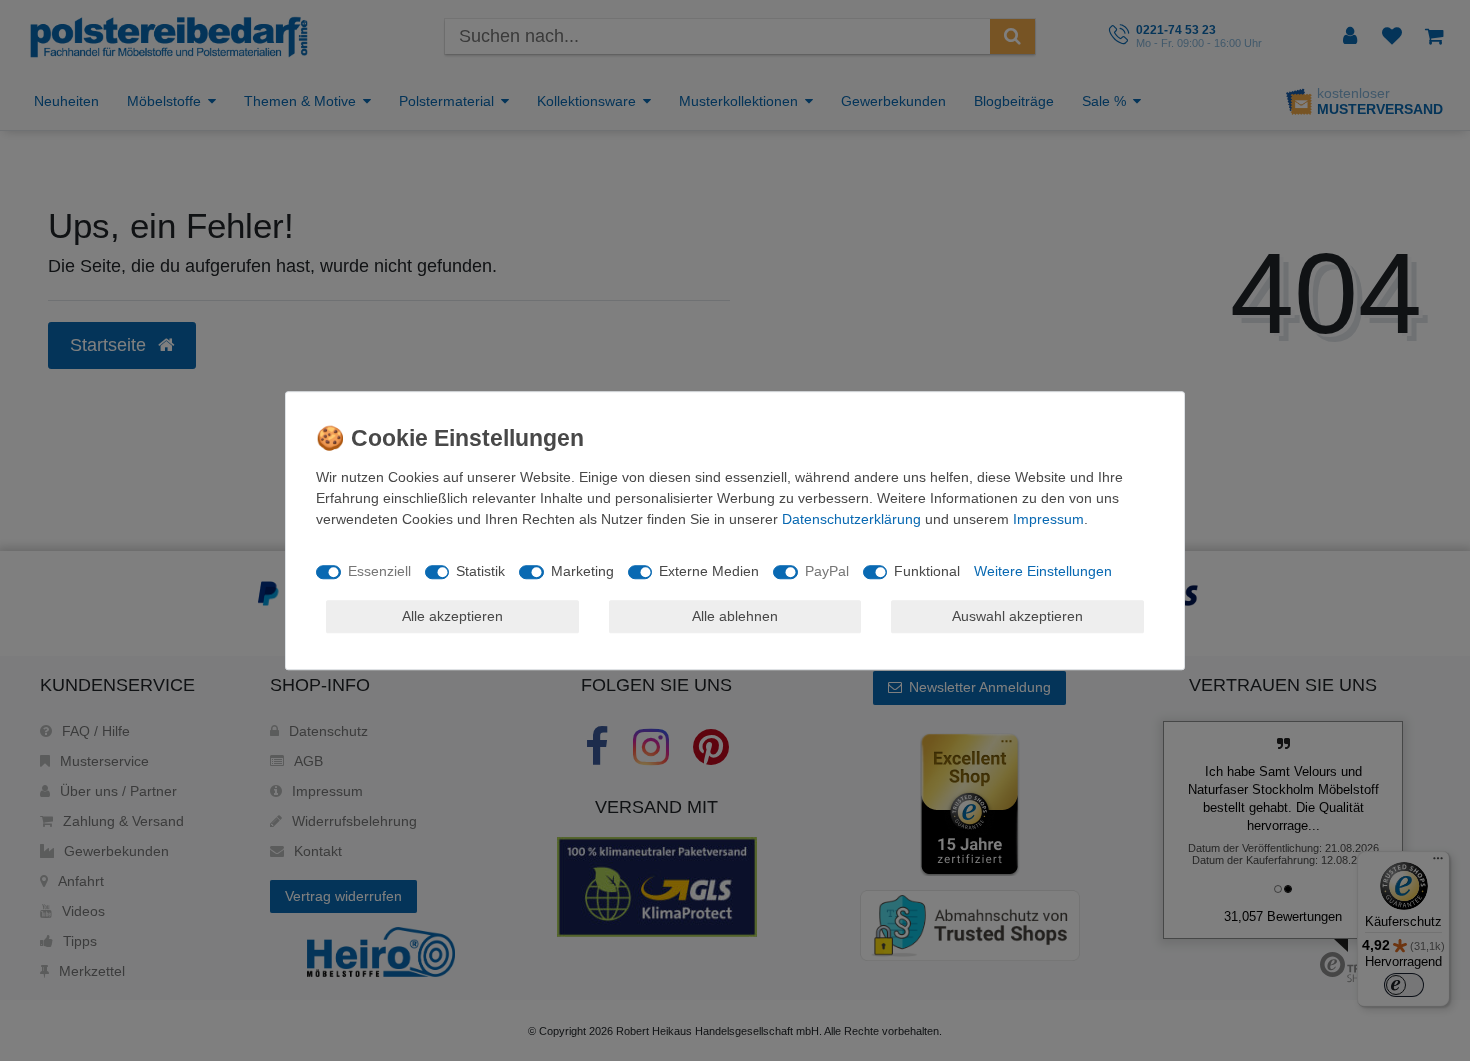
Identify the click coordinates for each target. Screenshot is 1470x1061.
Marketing (582, 571)
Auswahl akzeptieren (1017, 616)
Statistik (480, 571)
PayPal (827, 571)
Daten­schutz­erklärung (851, 519)
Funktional (927, 571)
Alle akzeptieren (452, 616)
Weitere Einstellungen (1043, 571)
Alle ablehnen (735, 616)
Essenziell (379, 571)
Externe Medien (709, 571)
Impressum (1048, 519)
